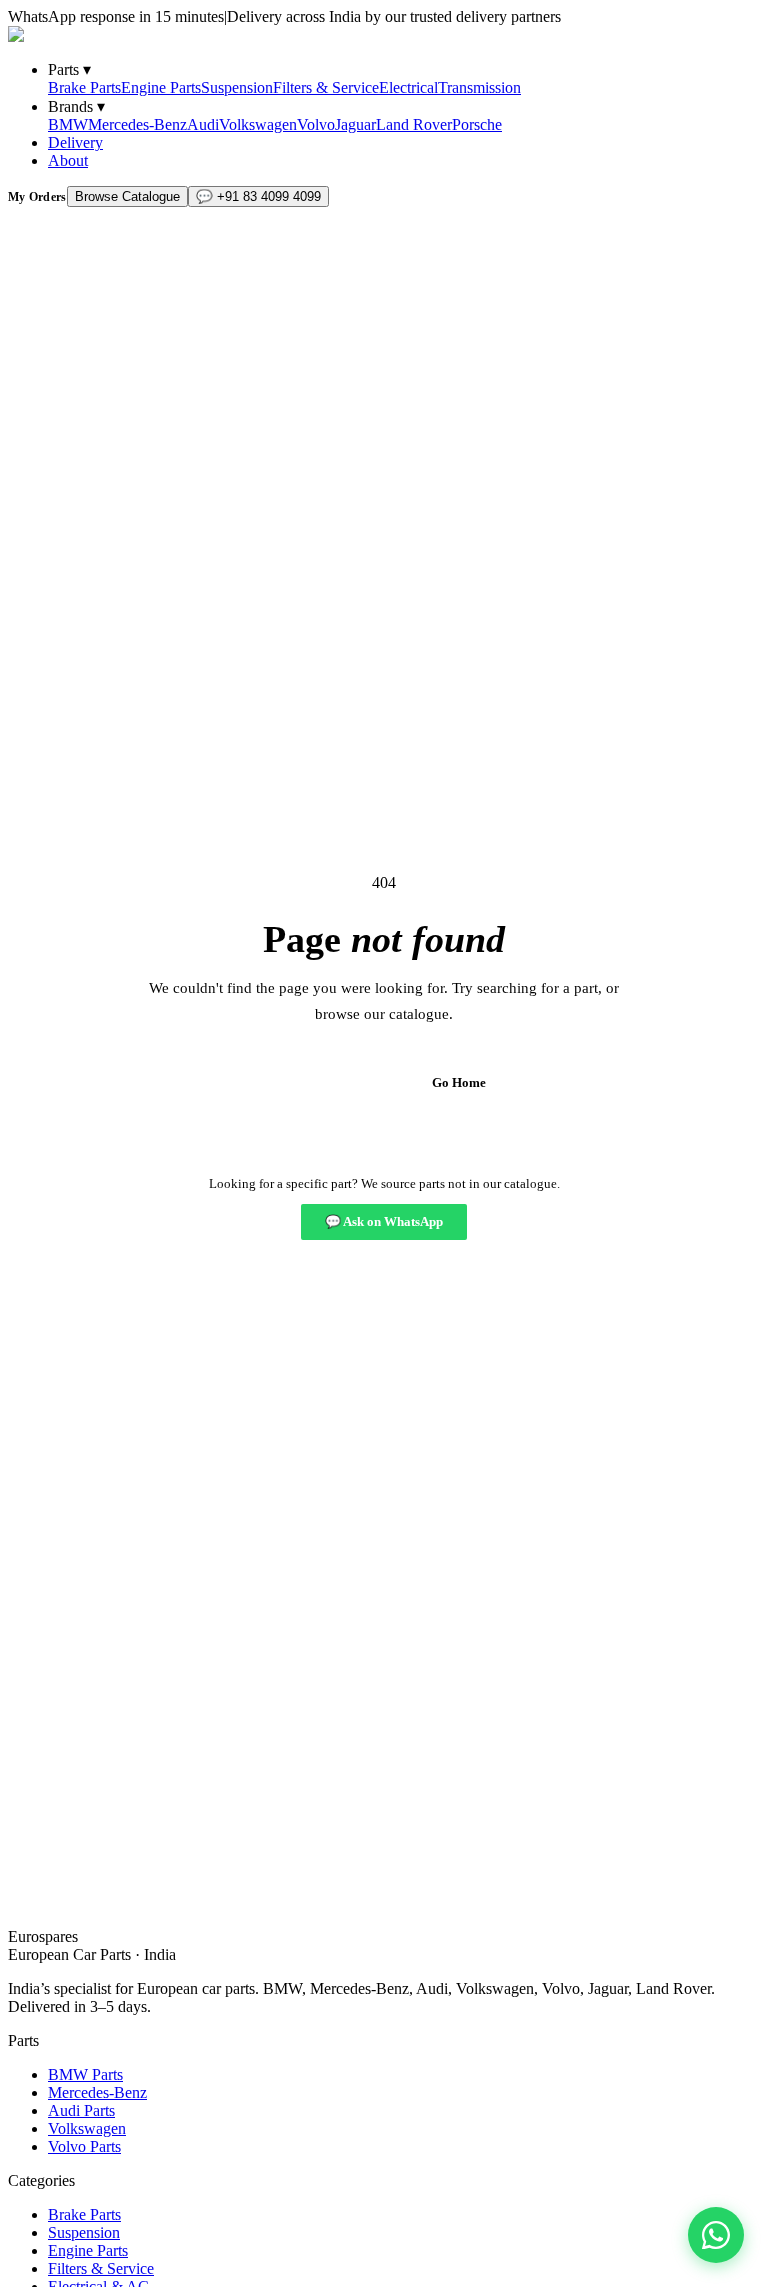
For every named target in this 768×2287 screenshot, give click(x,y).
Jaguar (355, 124)
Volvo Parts (84, 2146)
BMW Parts (85, 2074)
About (68, 160)
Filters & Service (326, 87)
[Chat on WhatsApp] (716, 2235)
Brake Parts (84, 87)
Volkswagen (258, 124)
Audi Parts (81, 2110)
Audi (203, 124)
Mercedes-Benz (137, 124)
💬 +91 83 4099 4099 (258, 196)
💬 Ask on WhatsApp (384, 1221)
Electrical (408, 87)
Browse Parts (323, 1082)
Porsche (477, 124)
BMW (68, 124)
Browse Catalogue (127, 196)
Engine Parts (161, 87)
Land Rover (414, 124)
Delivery (75, 142)
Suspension (237, 87)
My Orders (37, 197)
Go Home (459, 1082)
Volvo (316, 124)
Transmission (479, 87)
